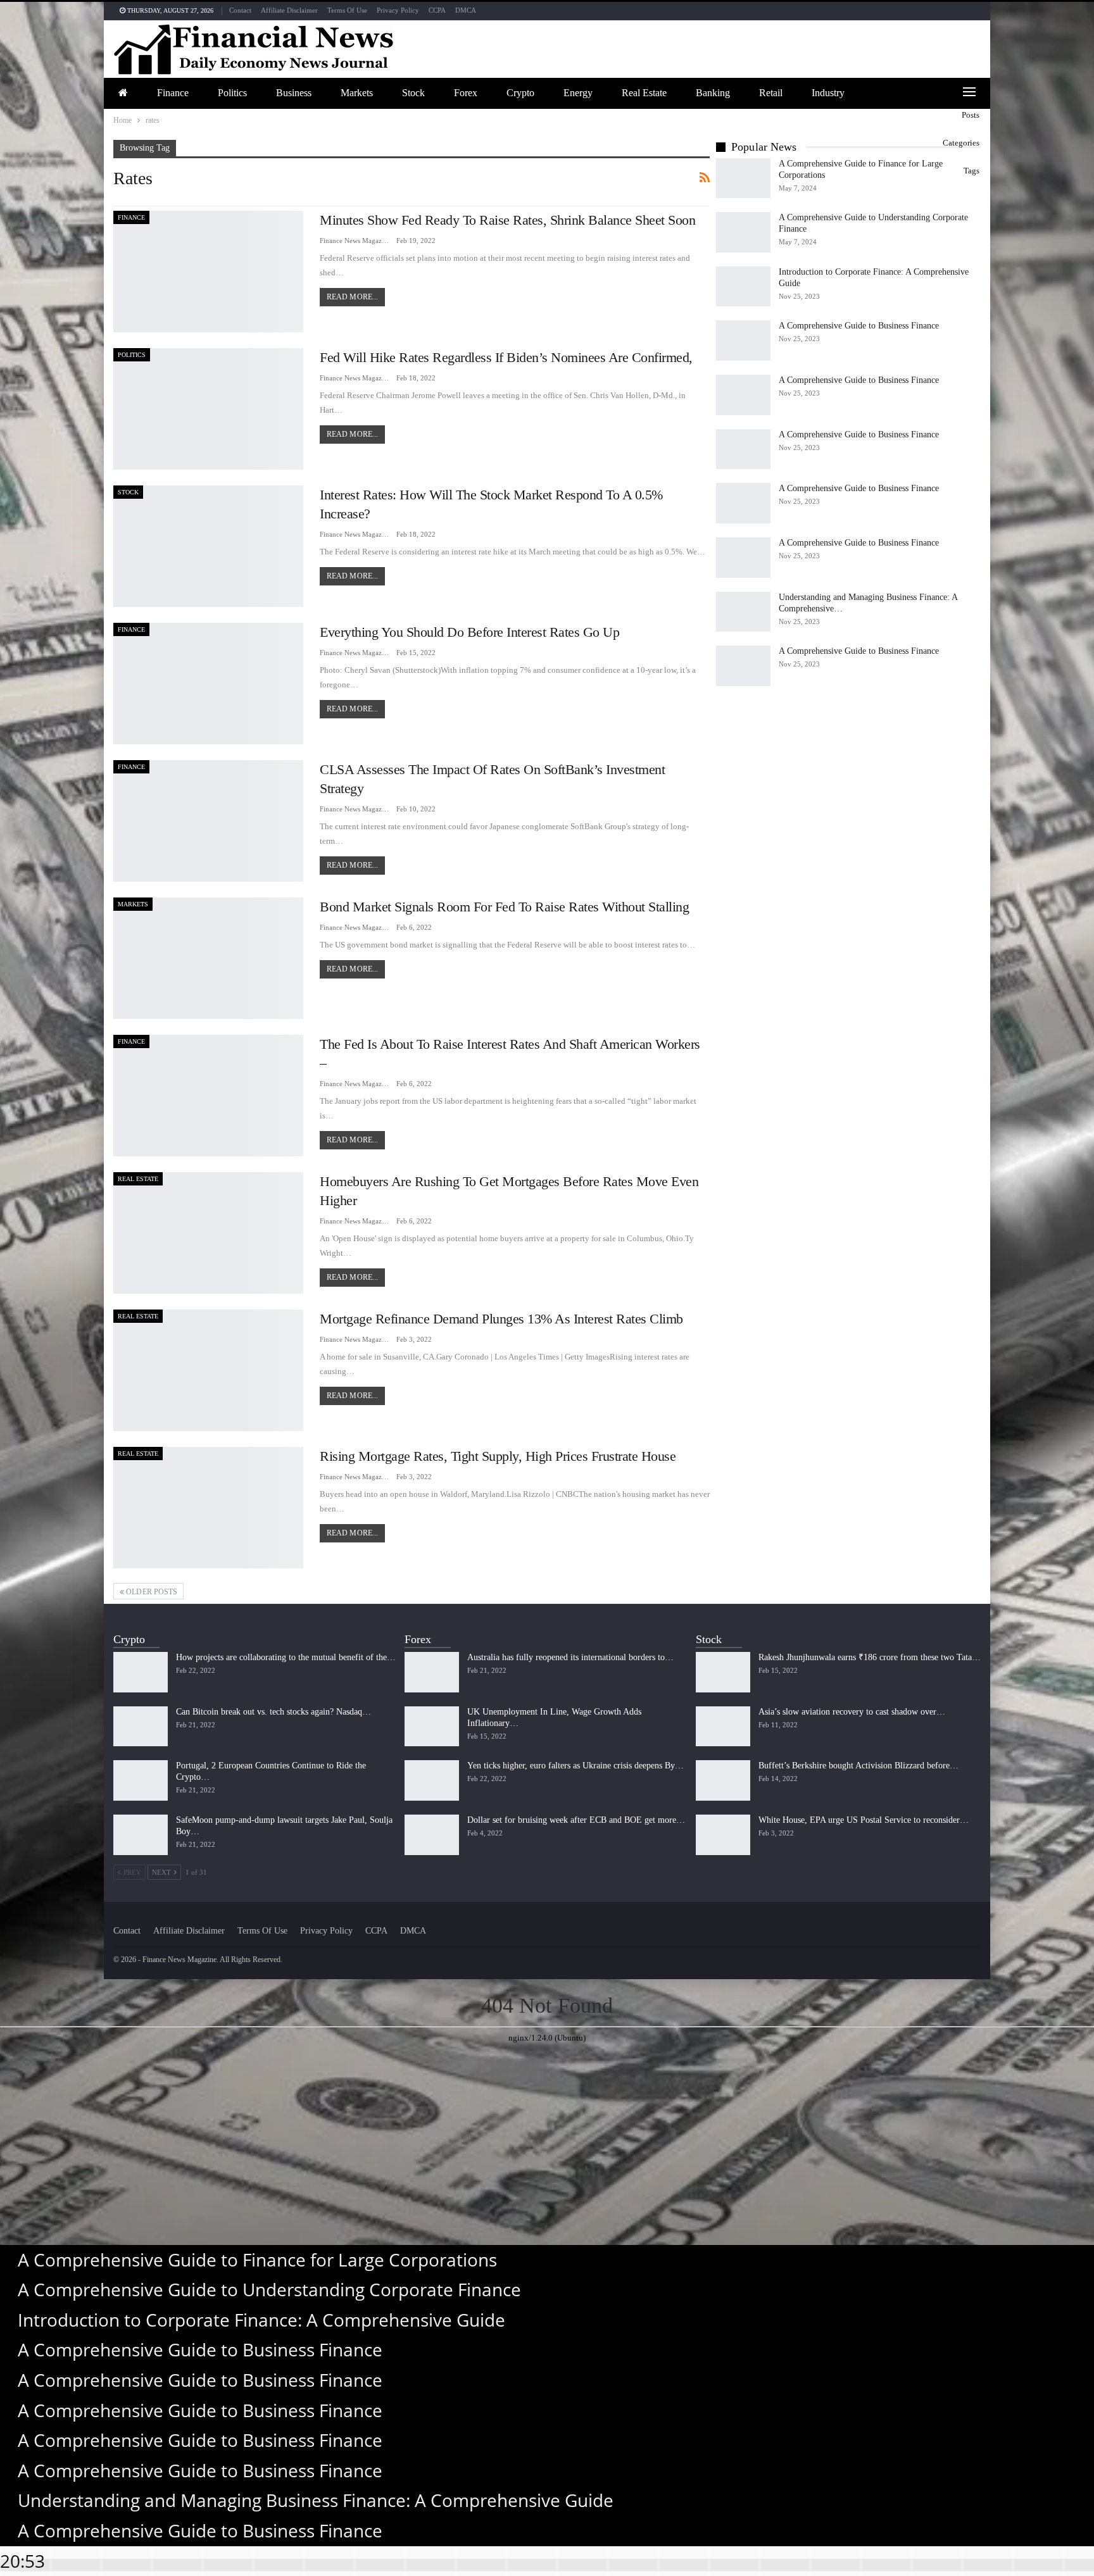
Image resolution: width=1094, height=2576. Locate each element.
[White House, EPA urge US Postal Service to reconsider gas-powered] (723, 1835)
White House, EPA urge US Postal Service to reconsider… (864, 1820)
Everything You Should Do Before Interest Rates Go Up (469, 632)
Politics (232, 93)
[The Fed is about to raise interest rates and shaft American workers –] (208, 1096)
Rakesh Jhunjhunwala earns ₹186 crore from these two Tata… (870, 1657)
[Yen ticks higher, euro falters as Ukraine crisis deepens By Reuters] (432, 1780)
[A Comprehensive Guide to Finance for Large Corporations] (743, 178)
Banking (713, 93)
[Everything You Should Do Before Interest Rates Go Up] (208, 684)
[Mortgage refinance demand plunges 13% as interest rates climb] (208, 1370)
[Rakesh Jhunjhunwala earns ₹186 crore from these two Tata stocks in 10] (723, 1672)
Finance (173, 93)
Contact (240, 10)
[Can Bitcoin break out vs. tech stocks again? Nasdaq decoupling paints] (141, 1727)
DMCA (466, 10)
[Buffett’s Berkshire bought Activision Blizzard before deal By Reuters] (723, 1780)
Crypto (520, 93)
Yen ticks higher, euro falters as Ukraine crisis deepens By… (575, 1766)
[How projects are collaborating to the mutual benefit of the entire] (141, 1672)
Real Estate (644, 93)
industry (828, 93)
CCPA (437, 10)
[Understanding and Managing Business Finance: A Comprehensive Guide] (743, 612)
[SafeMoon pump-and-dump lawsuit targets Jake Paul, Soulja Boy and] (141, 1835)
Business (294, 93)
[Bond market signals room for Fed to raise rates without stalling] (208, 958)
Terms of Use (347, 10)
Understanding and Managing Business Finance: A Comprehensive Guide (316, 2500)
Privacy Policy (398, 10)
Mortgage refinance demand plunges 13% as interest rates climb (501, 1319)
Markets (357, 93)
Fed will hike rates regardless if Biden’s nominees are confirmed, (506, 357)
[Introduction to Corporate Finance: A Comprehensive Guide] (743, 287)
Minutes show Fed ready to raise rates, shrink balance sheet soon (507, 220)
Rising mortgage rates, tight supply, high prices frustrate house (498, 1456)
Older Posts (151, 1592)
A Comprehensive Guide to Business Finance (859, 326)
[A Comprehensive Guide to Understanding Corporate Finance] (743, 232)
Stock (413, 93)
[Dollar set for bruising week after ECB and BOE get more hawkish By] (432, 1835)
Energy (578, 93)
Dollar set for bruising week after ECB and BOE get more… (576, 1820)
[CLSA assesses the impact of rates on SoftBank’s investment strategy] (208, 821)
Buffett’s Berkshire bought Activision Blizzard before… (858, 1766)
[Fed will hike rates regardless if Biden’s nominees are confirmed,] (208, 409)
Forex (466, 93)
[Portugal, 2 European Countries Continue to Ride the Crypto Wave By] (141, 1780)
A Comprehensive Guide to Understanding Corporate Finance (269, 2289)
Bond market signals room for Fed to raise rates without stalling (504, 907)
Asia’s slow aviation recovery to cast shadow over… (852, 1712)
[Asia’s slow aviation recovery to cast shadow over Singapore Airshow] (723, 1727)
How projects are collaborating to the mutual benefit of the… (286, 1657)
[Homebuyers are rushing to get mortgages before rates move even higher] (208, 1233)
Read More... (352, 297)
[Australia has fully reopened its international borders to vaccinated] (432, 1672)
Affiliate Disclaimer (289, 10)
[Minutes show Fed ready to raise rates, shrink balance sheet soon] (208, 272)
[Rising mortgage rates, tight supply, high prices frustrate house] (208, 1508)
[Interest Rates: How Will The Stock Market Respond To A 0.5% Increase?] (208, 546)
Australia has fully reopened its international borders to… (570, 1657)
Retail (771, 93)
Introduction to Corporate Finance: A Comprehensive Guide (261, 2320)
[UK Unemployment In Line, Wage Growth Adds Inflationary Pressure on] (432, 1727)
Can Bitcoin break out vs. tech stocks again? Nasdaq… (273, 1712)
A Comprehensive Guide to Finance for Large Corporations (257, 2260)
